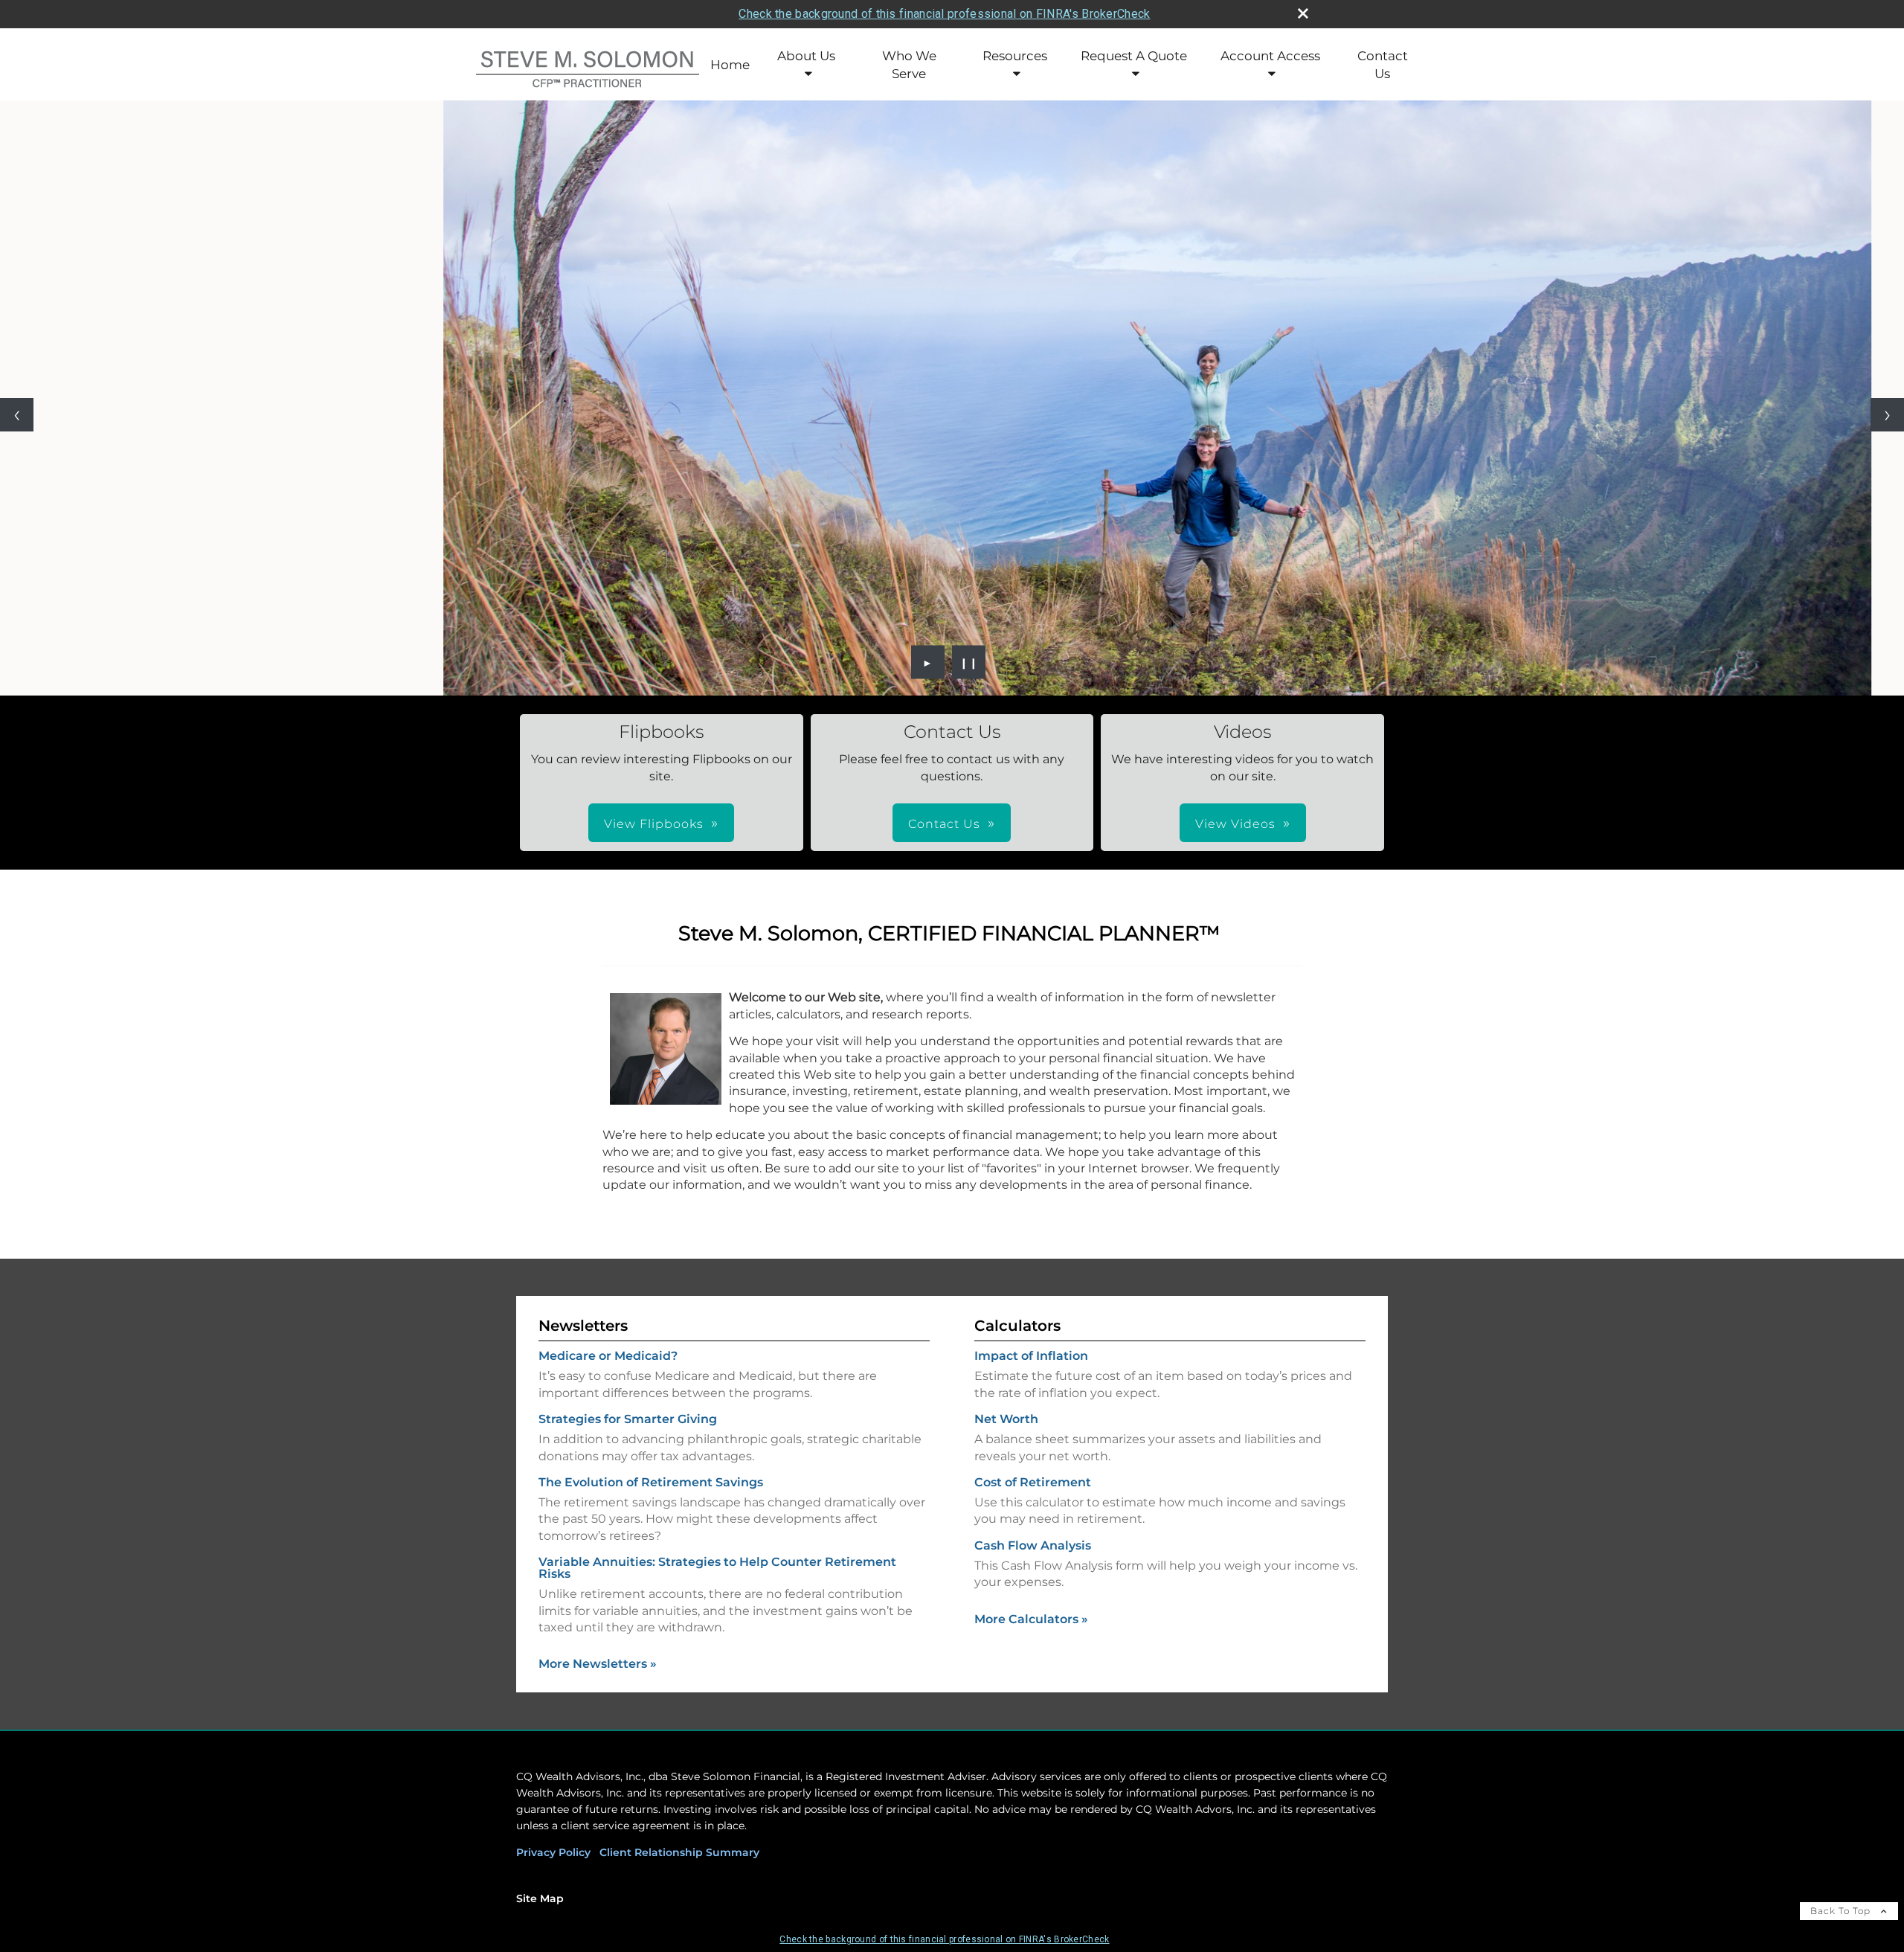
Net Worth (1006, 1419)
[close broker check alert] (1303, 13)
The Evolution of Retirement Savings (651, 1482)
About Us (806, 56)
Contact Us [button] (944, 824)
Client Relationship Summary (679, 1852)
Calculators (1017, 1326)
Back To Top (1842, 1911)
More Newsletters (598, 1664)
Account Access (1270, 56)
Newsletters (583, 1326)
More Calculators (1031, 1619)
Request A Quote (1134, 56)
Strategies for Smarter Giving (628, 1419)
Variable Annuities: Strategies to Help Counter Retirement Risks (717, 1568)
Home (730, 65)
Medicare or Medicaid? (608, 1356)
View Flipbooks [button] (654, 824)
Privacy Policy (553, 1852)
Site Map (540, 1898)
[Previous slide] (17, 415)
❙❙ (969, 662)
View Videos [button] (1235, 824)
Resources (1015, 56)
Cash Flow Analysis (1033, 1545)
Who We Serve (909, 65)
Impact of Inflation (1031, 1356)
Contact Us (1383, 65)
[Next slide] (1887, 415)
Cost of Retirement (1033, 1482)
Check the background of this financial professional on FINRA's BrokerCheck (944, 14)
